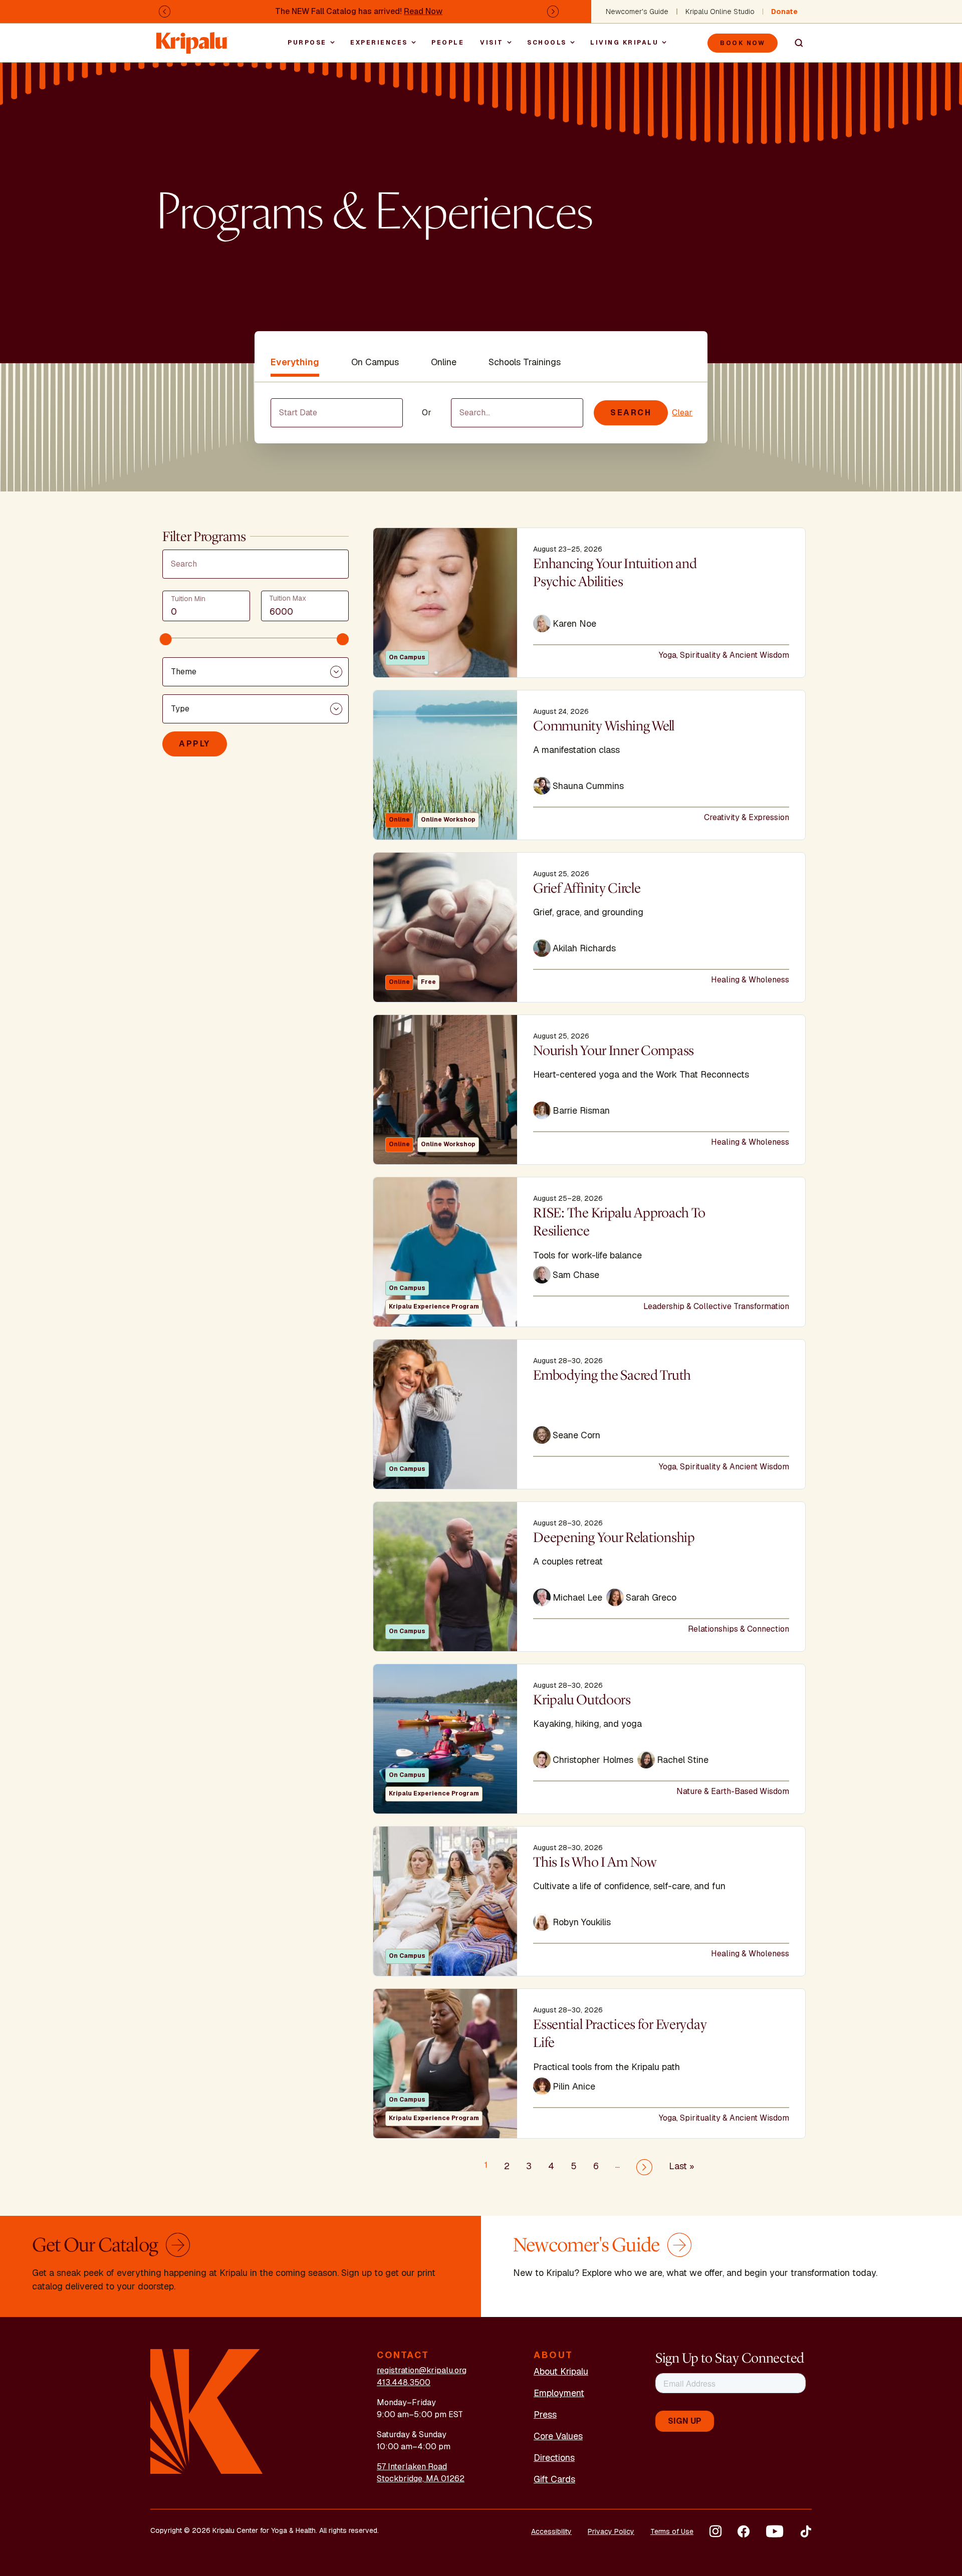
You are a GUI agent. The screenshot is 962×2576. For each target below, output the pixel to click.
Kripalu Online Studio (720, 12)
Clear (682, 413)
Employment (559, 2393)
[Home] (192, 38)
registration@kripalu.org (422, 2370)
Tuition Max (288, 598)
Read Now (423, 11)
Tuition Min (188, 599)
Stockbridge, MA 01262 (421, 2479)
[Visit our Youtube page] (775, 2531)
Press (545, 2414)
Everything (295, 362)
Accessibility (551, 2531)
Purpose (307, 43)
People (448, 43)
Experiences (379, 43)
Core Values (558, 2436)
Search (795, 43)
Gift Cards (554, 2479)
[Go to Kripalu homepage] (207, 2411)
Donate (784, 12)
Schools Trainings (525, 362)
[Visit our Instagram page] (715, 2531)
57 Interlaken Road (412, 2467)
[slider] (166, 639)
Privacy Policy (611, 2531)
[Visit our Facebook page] (744, 2531)
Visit (492, 43)
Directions (554, 2458)
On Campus (375, 362)
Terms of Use (672, 2531)
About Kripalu (561, 2371)
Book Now (743, 43)
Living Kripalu (624, 43)
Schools (547, 43)
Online (444, 362)
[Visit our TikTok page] (806, 2531)
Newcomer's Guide (637, 12)
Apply (195, 744)
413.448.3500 (404, 2382)
